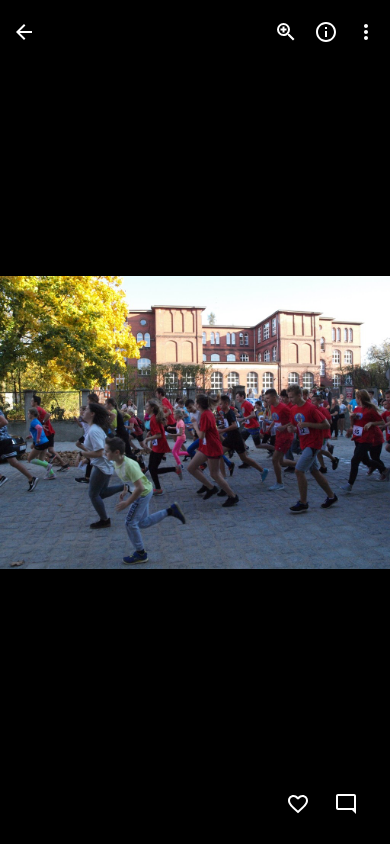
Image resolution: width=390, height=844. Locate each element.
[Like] (298, 804)
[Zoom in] (286, 32)
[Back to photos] (24, 32)
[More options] (366, 32)
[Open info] (326, 32)
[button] (56, 422)
